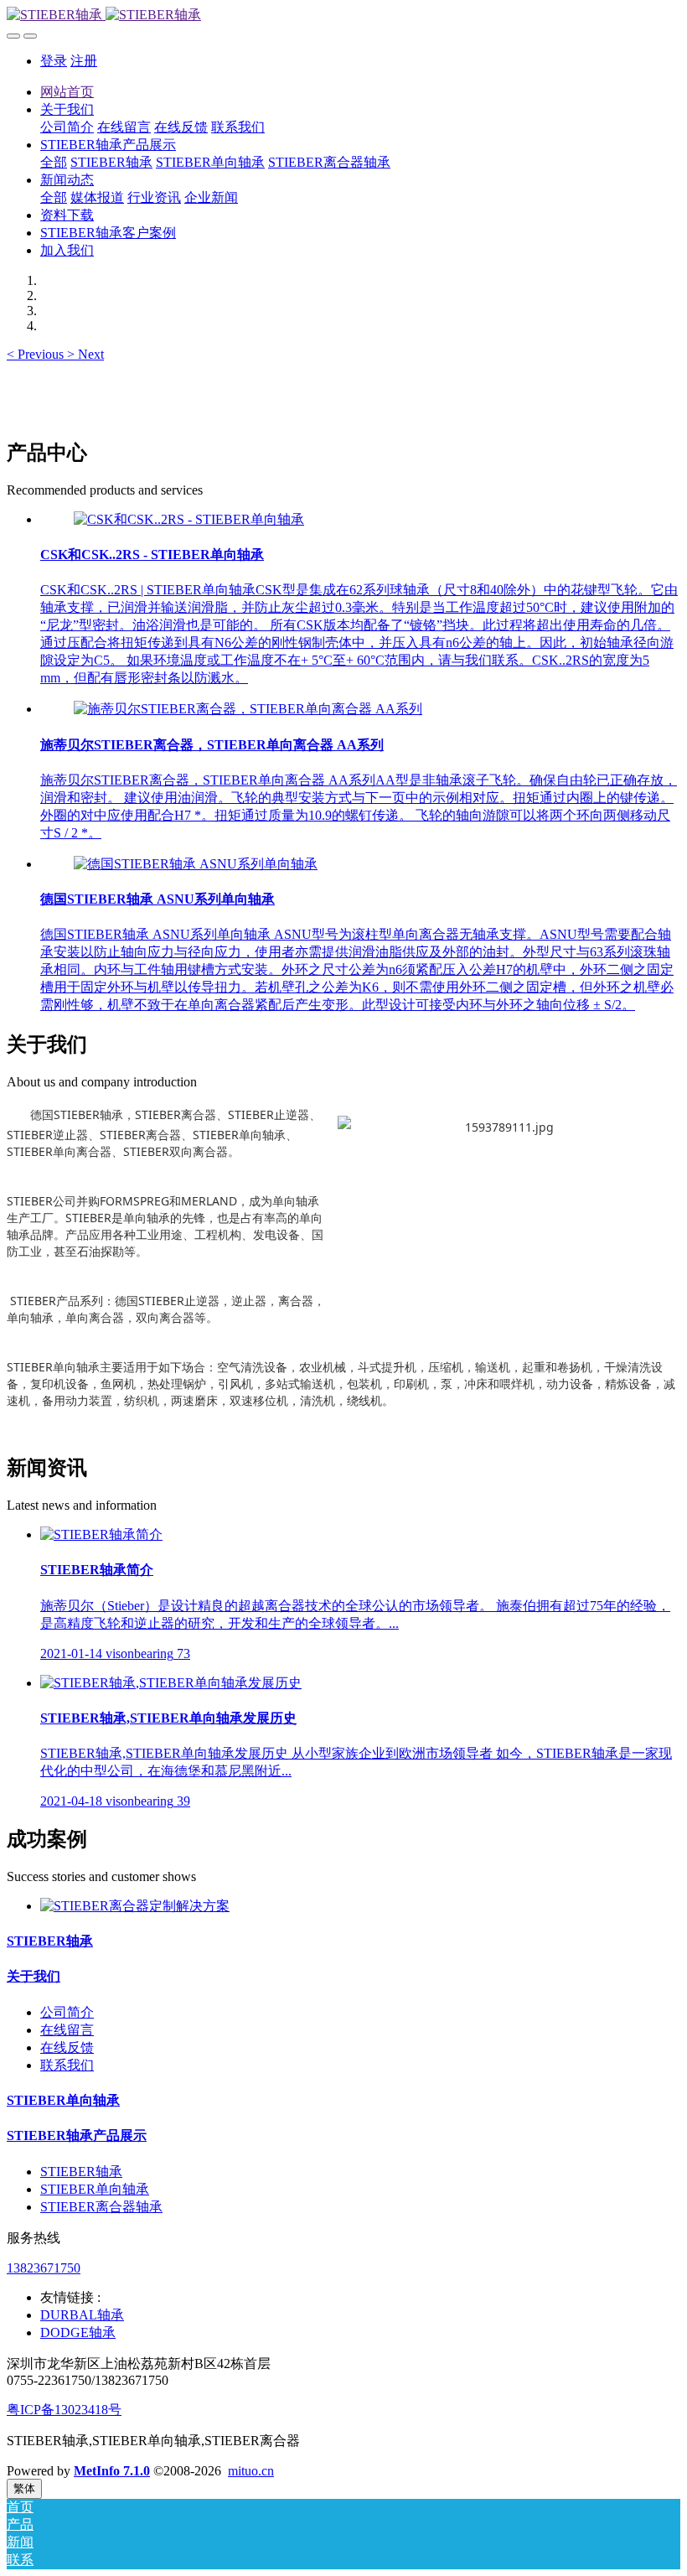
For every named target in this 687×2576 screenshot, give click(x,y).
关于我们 (34, 1976)
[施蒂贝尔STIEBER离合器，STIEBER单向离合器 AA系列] (248, 709)
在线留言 (67, 2030)
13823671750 (44, 2268)
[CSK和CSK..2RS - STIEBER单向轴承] (189, 519)
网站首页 (67, 92)
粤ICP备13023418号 (64, 2410)
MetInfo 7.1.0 (112, 2471)
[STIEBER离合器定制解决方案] (135, 1906)
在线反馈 (67, 2047)
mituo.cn (251, 2471)
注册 (84, 61)
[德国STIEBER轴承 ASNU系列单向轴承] (196, 864)
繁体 (24, 2488)
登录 (54, 61)
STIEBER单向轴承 (63, 2100)
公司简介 (67, 2012)
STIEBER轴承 (50, 1941)
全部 (54, 162)
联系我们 (67, 2065)
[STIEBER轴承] (343, 16)
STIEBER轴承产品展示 (77, 2135)
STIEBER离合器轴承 (101, 2207)
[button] (37, 354)
